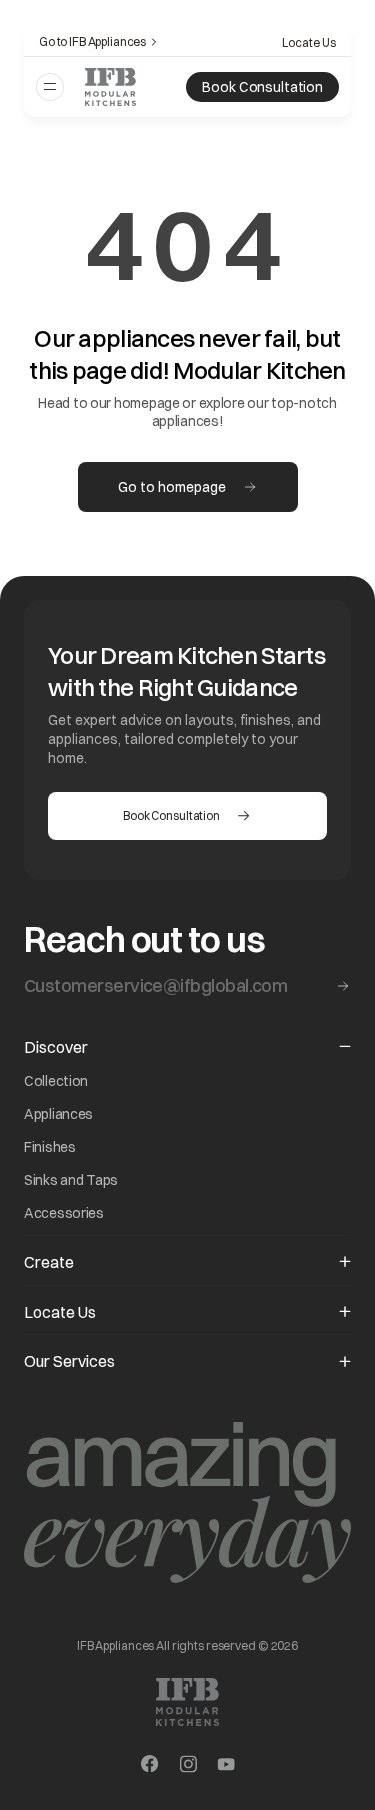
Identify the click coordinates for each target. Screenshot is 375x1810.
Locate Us (309, 42)
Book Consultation (262, 87)
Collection (56, 1081)
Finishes (50, 1147)
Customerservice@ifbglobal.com (155, 986)
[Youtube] (226, 1766)
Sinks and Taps (71, 1180)
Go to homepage (172, 487)
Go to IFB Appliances (92, 41)
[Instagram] (188, 1766)
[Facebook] (150, 1766)
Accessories (64, 1213)
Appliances (58, 1114)
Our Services (69, 1361)
